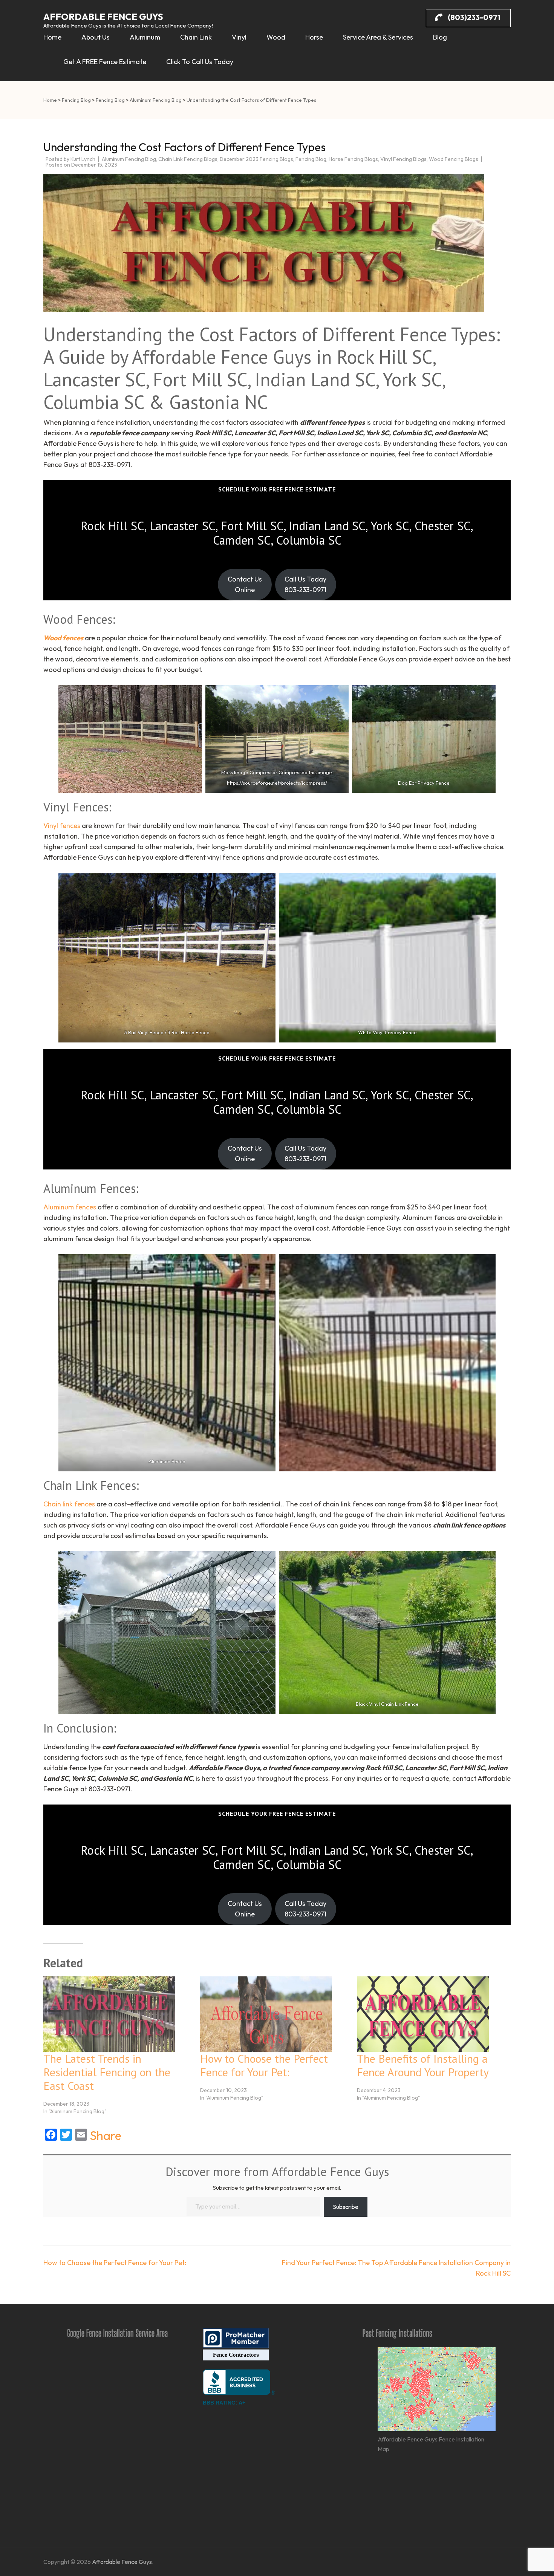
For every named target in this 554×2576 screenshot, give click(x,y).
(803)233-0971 (473, 17)
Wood (276, 37)
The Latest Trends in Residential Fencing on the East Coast (107, 2072)
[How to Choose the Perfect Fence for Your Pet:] (275, 2014)
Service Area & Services (378, 37)
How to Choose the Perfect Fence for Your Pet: (264, 2065)
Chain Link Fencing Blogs (188, 159)
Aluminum (145, 37)
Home (52, 37)
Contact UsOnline (245, 584)
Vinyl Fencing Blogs (403, 159)
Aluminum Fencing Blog (129, 159)
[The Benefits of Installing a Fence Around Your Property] (432, 2014)
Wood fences (63, 638)
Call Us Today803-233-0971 (305, 584)
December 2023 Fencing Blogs (256, 159)
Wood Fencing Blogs (454, 159)
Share (106, 2135)
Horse (314, 37)
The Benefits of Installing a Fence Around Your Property (423, 2065)
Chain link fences (69, 1504)
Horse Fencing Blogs (353, 159)
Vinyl (239, 37)
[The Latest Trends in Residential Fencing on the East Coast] (118, 2014)
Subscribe (346, 2207)
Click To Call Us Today (200, 62)
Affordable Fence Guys (103, 17)
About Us (96, 37)
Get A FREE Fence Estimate (105, 62)
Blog (440, 37)
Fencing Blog (311, 159)
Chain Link (196, 37)
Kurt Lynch (83, 159)
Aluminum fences (70, 1207)
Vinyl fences (62, 826)
